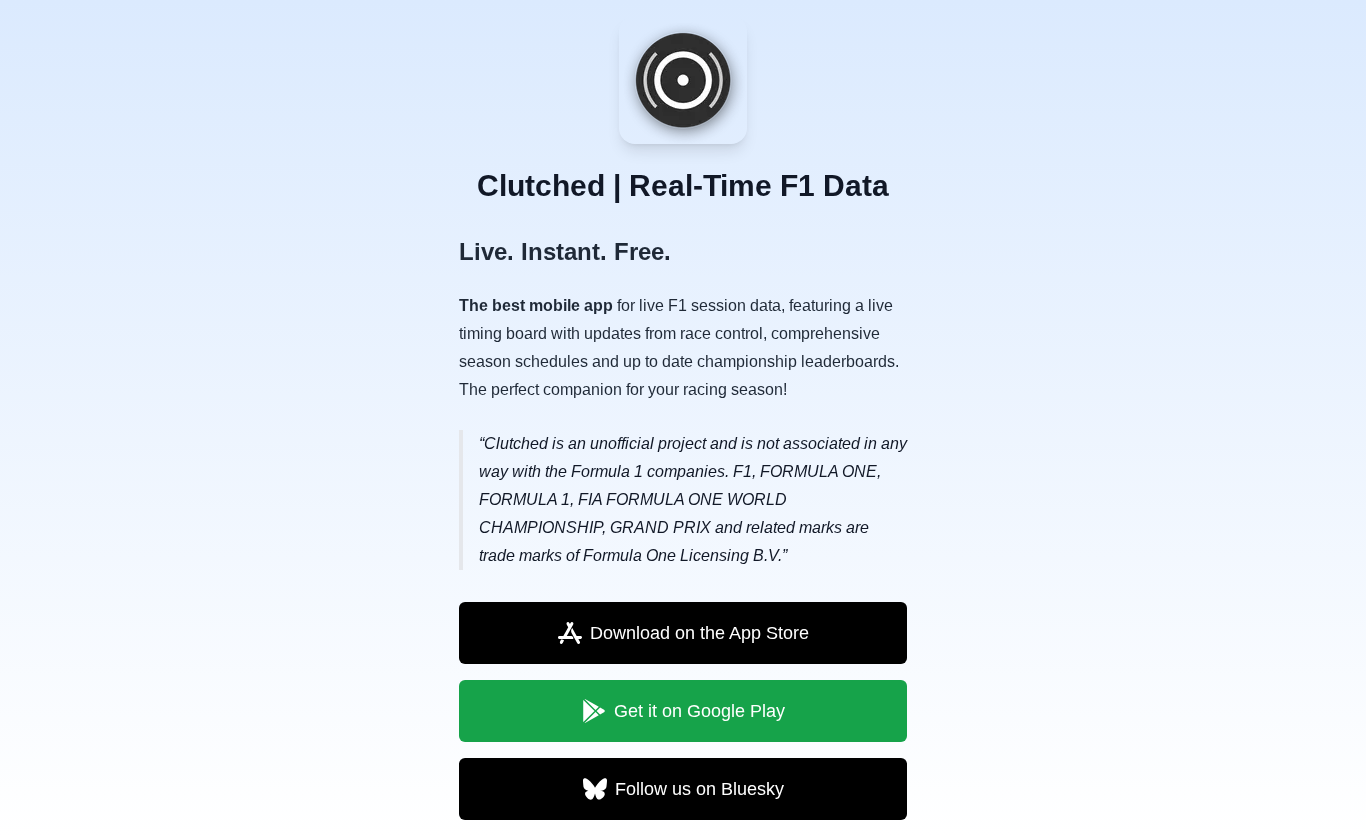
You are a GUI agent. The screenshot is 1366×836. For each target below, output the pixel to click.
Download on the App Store (699, 633)
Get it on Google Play (699, 711)
